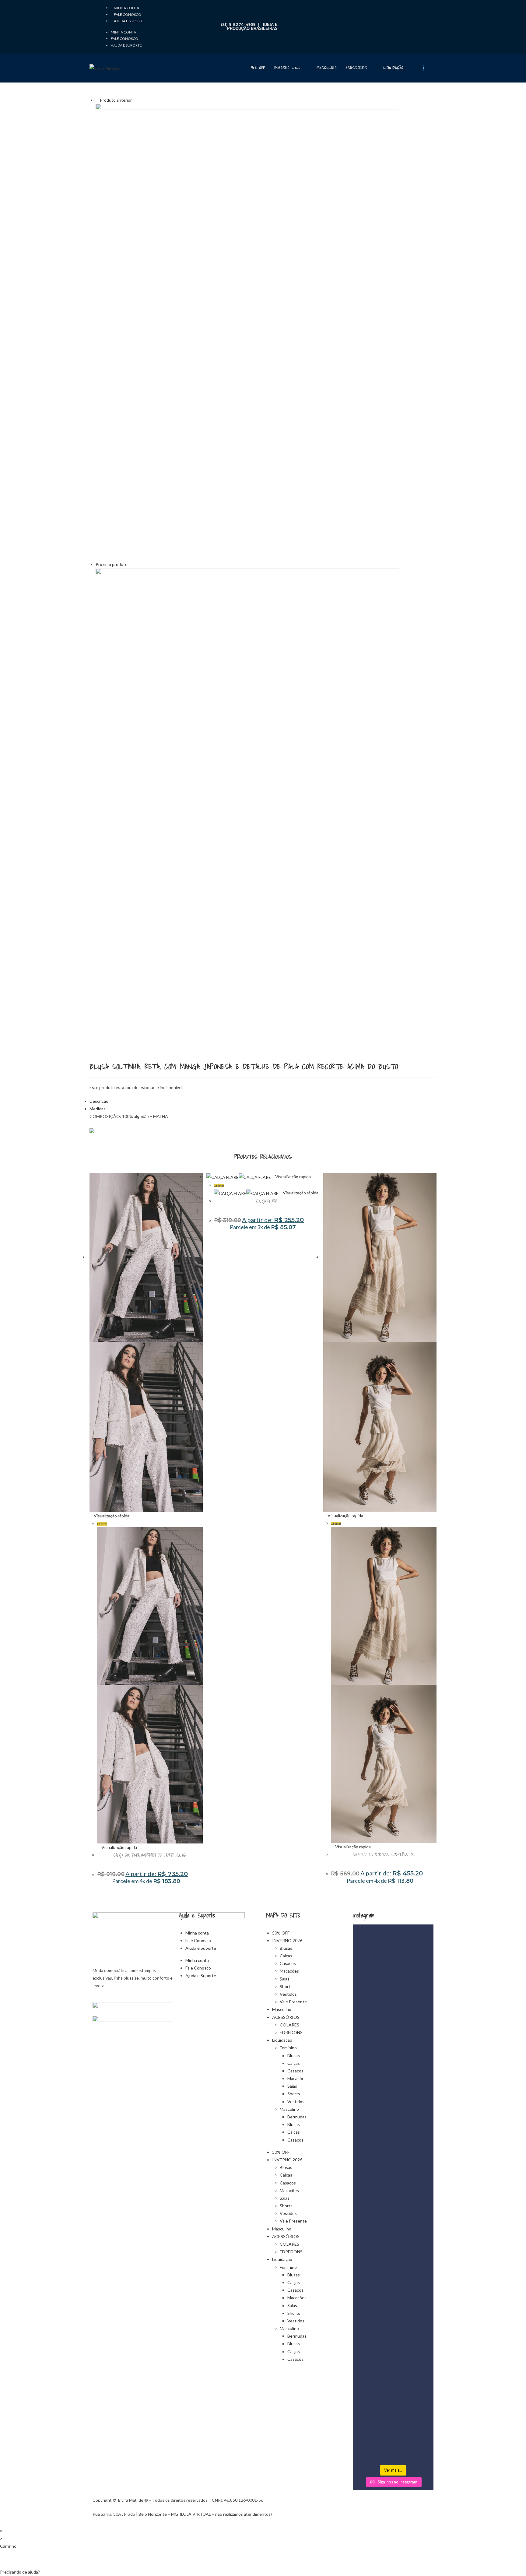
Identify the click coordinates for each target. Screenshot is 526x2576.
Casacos (288, 1963)
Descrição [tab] (99, 1101)
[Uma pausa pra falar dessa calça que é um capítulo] (421, 2326)
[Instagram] (97, 34)
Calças (286, 1956)
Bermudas (297, 2117)
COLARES (289, 2025)
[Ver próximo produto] (130, 564)
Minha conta (126, 8)
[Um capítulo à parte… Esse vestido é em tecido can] (393, 2016)
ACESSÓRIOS (286, 2017)
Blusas (286, 1948)
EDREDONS (291, 2032)
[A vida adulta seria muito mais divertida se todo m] (365, 2074)
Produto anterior (116, 100)
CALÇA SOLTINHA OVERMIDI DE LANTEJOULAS (150, 1855)
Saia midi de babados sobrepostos (384, 1854)
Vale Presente (293, 2002)
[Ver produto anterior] (97, 100)
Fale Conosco (128, 14)
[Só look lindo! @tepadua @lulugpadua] (421, 1943)
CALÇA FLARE (267, 1201)
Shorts (286, 1986)
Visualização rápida (111, 1516)
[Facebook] (97, 17)
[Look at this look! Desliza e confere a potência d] (393, 2315)
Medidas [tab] (98, 1109)
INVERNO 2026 (287, 1940)
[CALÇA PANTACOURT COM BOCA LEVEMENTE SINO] (247, 331)
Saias (285, 1979)
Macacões (289, 1971)
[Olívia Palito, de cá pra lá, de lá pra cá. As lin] (365, 2341)
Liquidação (282, 2040)
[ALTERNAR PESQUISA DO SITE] (435, 68)
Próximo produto (112, 564)
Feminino (288, 2048)
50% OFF (281, 1933)
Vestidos (288, 1994)
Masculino (282, 2009)
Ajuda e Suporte (129, 21)
